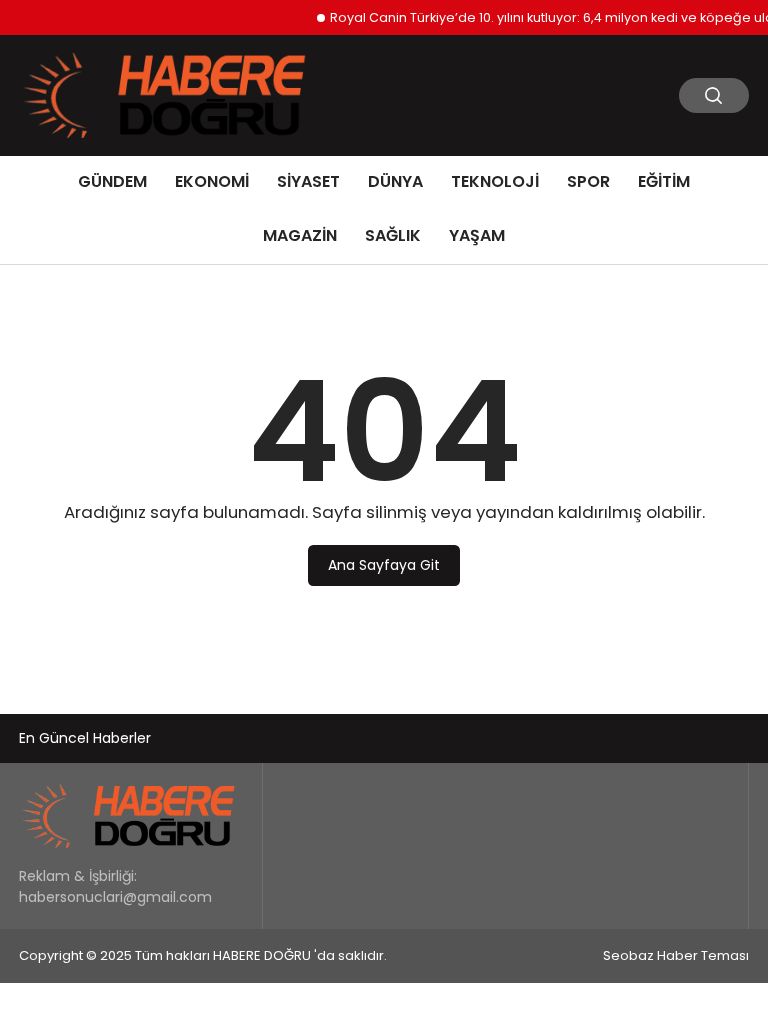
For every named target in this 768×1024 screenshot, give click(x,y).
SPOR (588, 181)
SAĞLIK (393, 235)
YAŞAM (477, 235)
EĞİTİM (664, 181)
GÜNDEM (112, 181)
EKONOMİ (212, 181)
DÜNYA (395, 181)
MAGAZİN (300, 235)
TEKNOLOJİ (495, 181)
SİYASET (308, 181)
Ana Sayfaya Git (384, 565)
